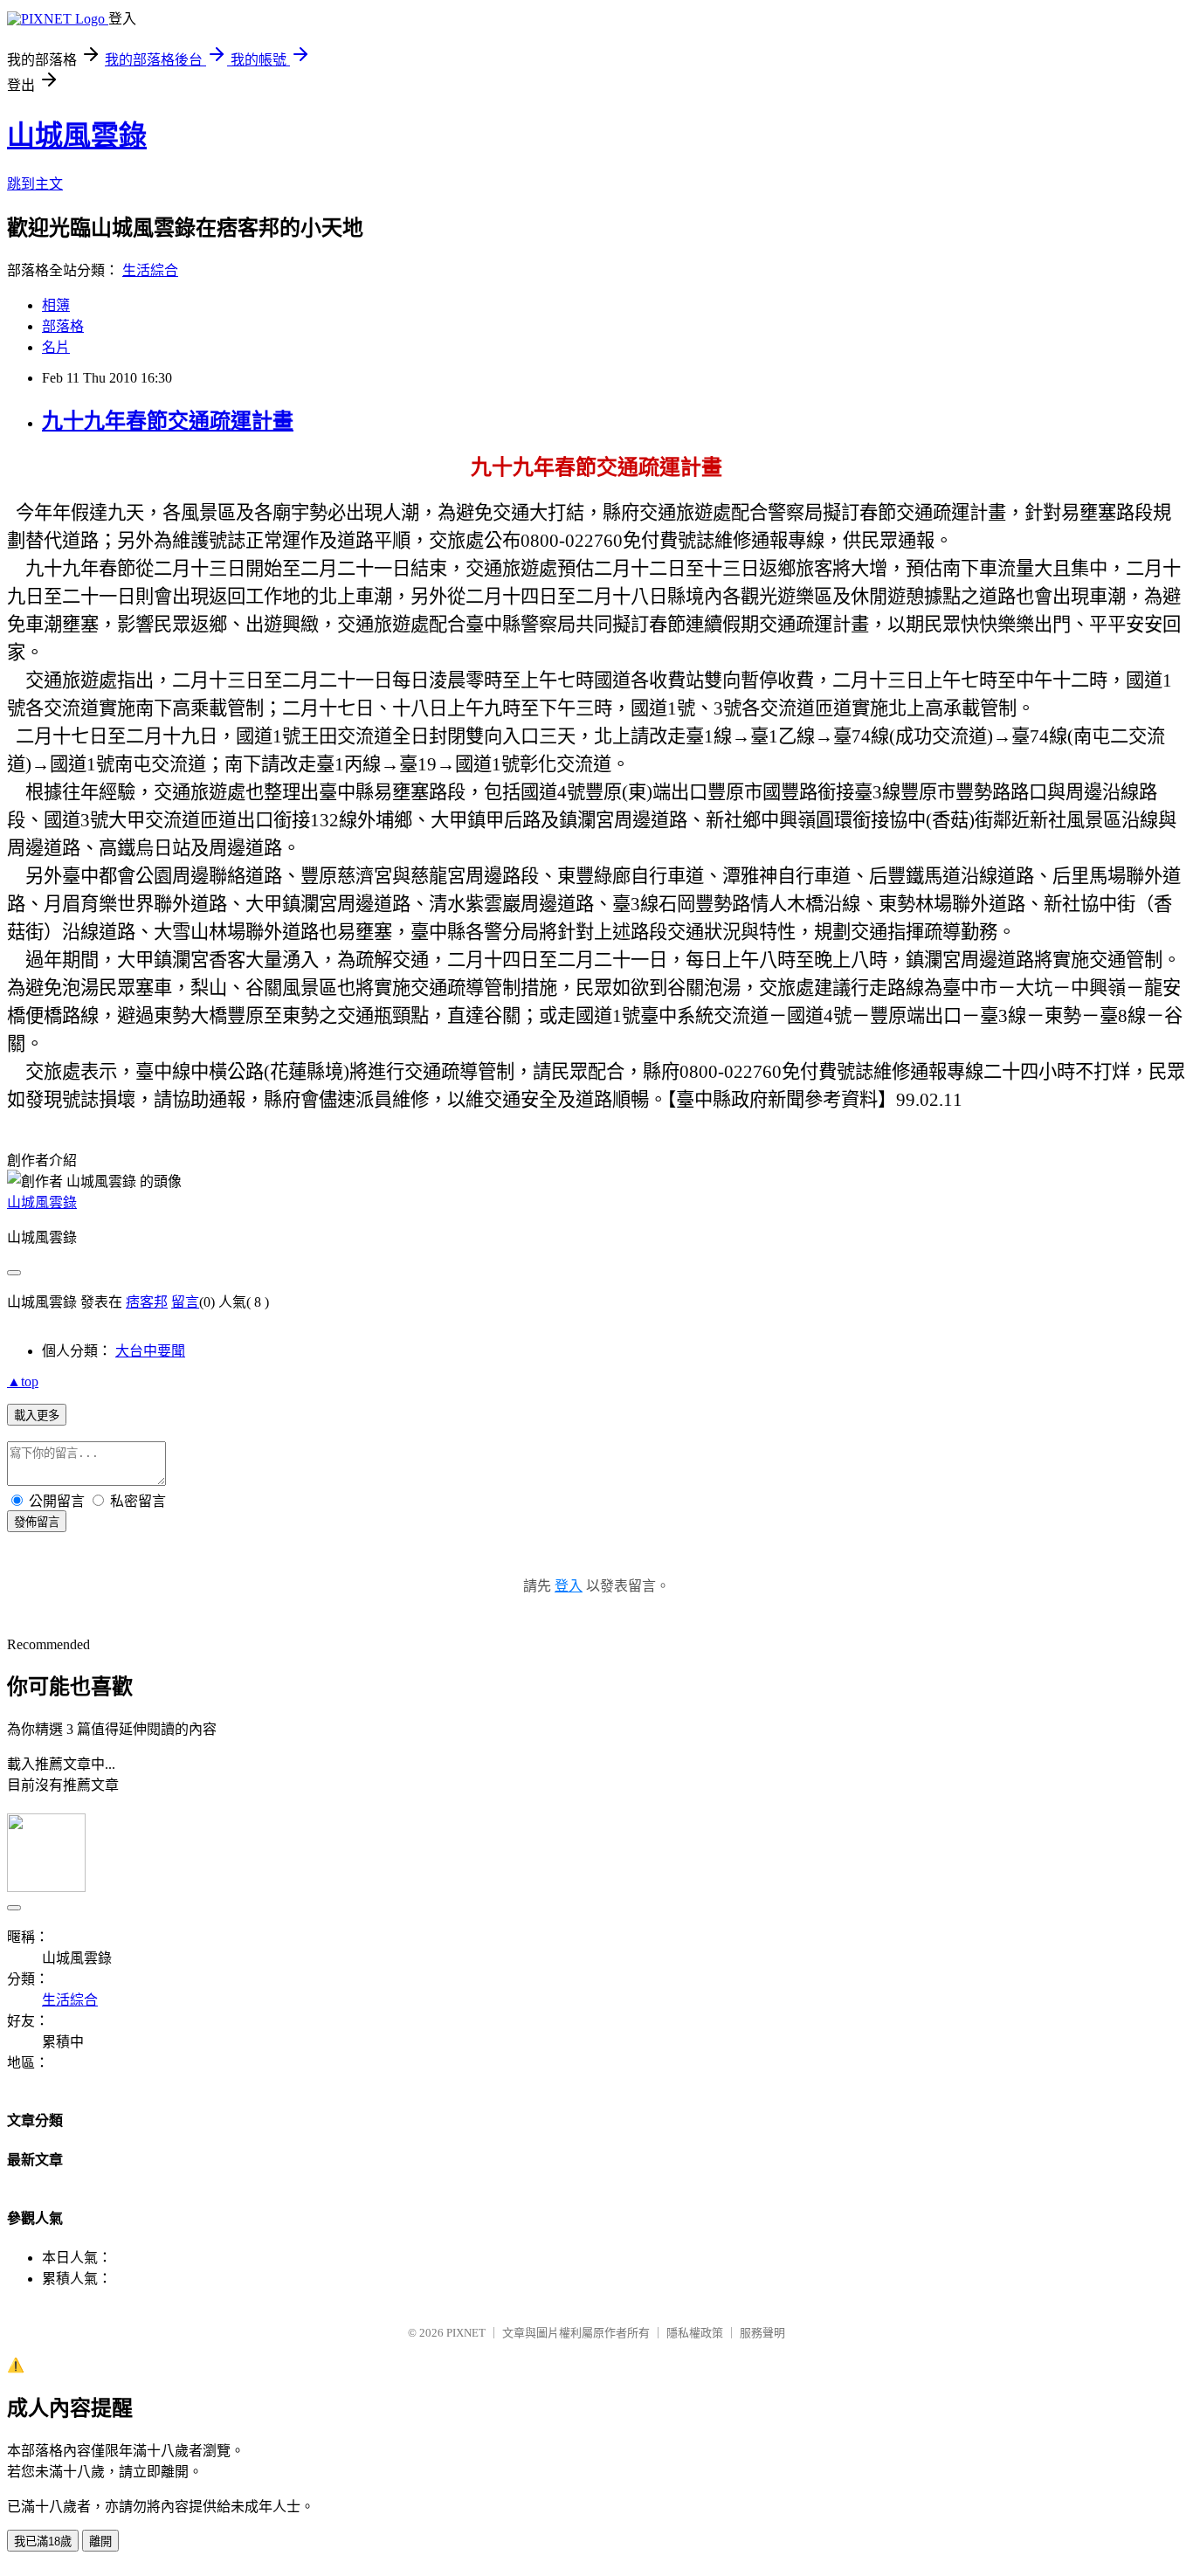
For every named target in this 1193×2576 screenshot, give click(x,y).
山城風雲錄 (77, 135)
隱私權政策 (695, 2333)
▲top (23, 1381)
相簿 (56, 305)
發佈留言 (37, 1522)
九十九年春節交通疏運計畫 (168, 421)
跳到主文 (35, 184)
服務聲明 (762, 2333)
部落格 (63, 326)
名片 (56, 347)
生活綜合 (150, 270)
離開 (100, 2541)
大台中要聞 (150, 1351)
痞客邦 (147, 1302)
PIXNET (466, 2333)
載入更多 (37, 1416)
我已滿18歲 (43, 2541)
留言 (185, 1302)
